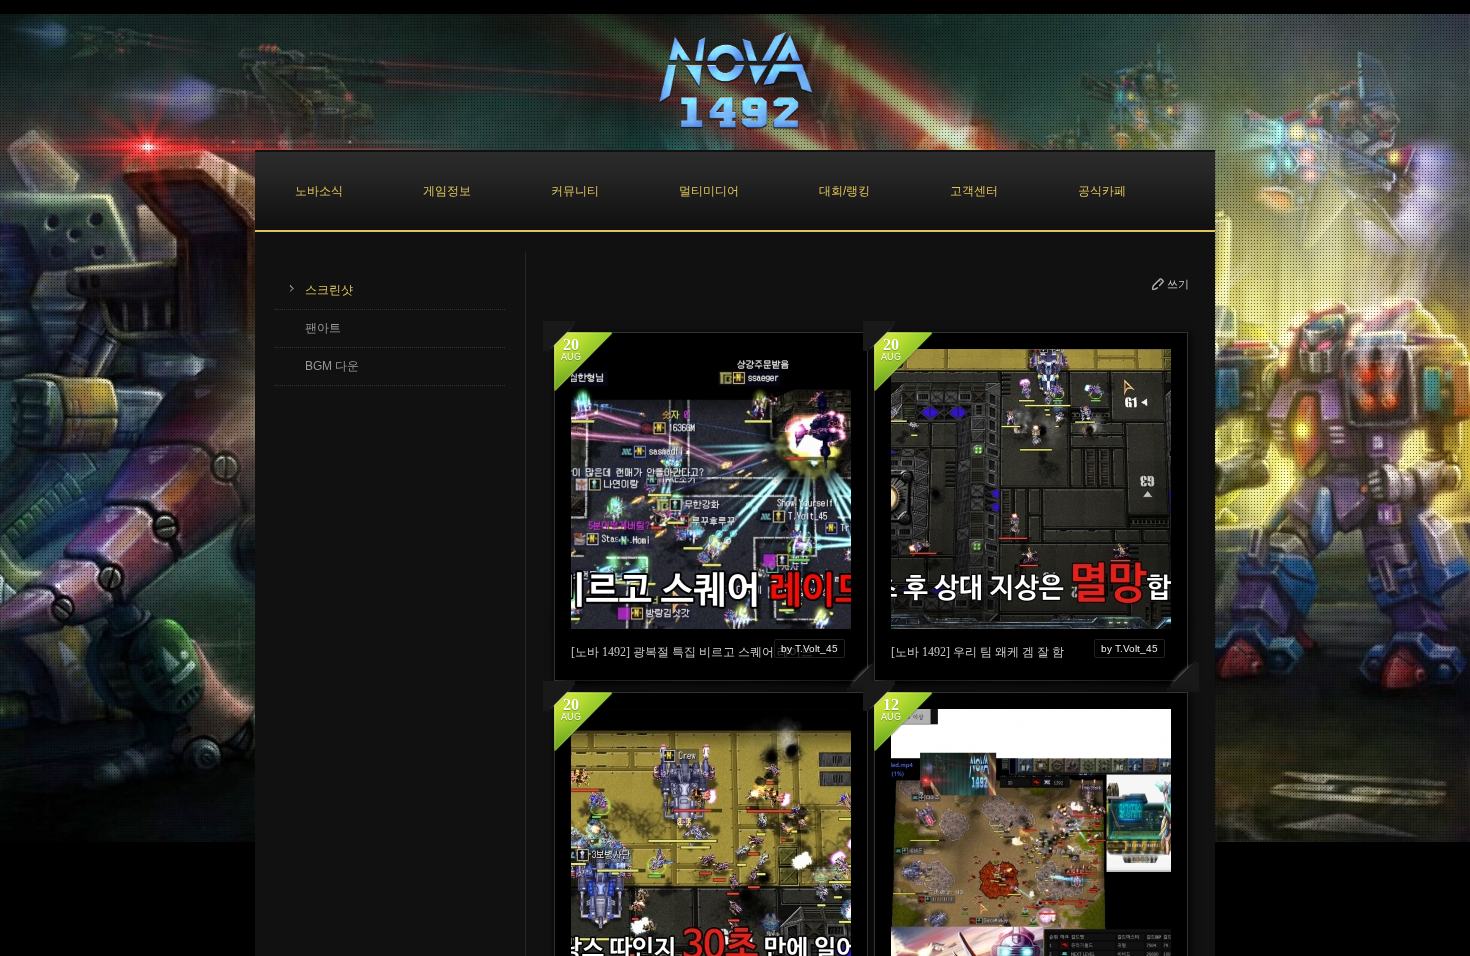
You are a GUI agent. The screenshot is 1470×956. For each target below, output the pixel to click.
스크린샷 (329, 290)
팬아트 (323, 328)
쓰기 (1178, 284)
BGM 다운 (332, 366)
